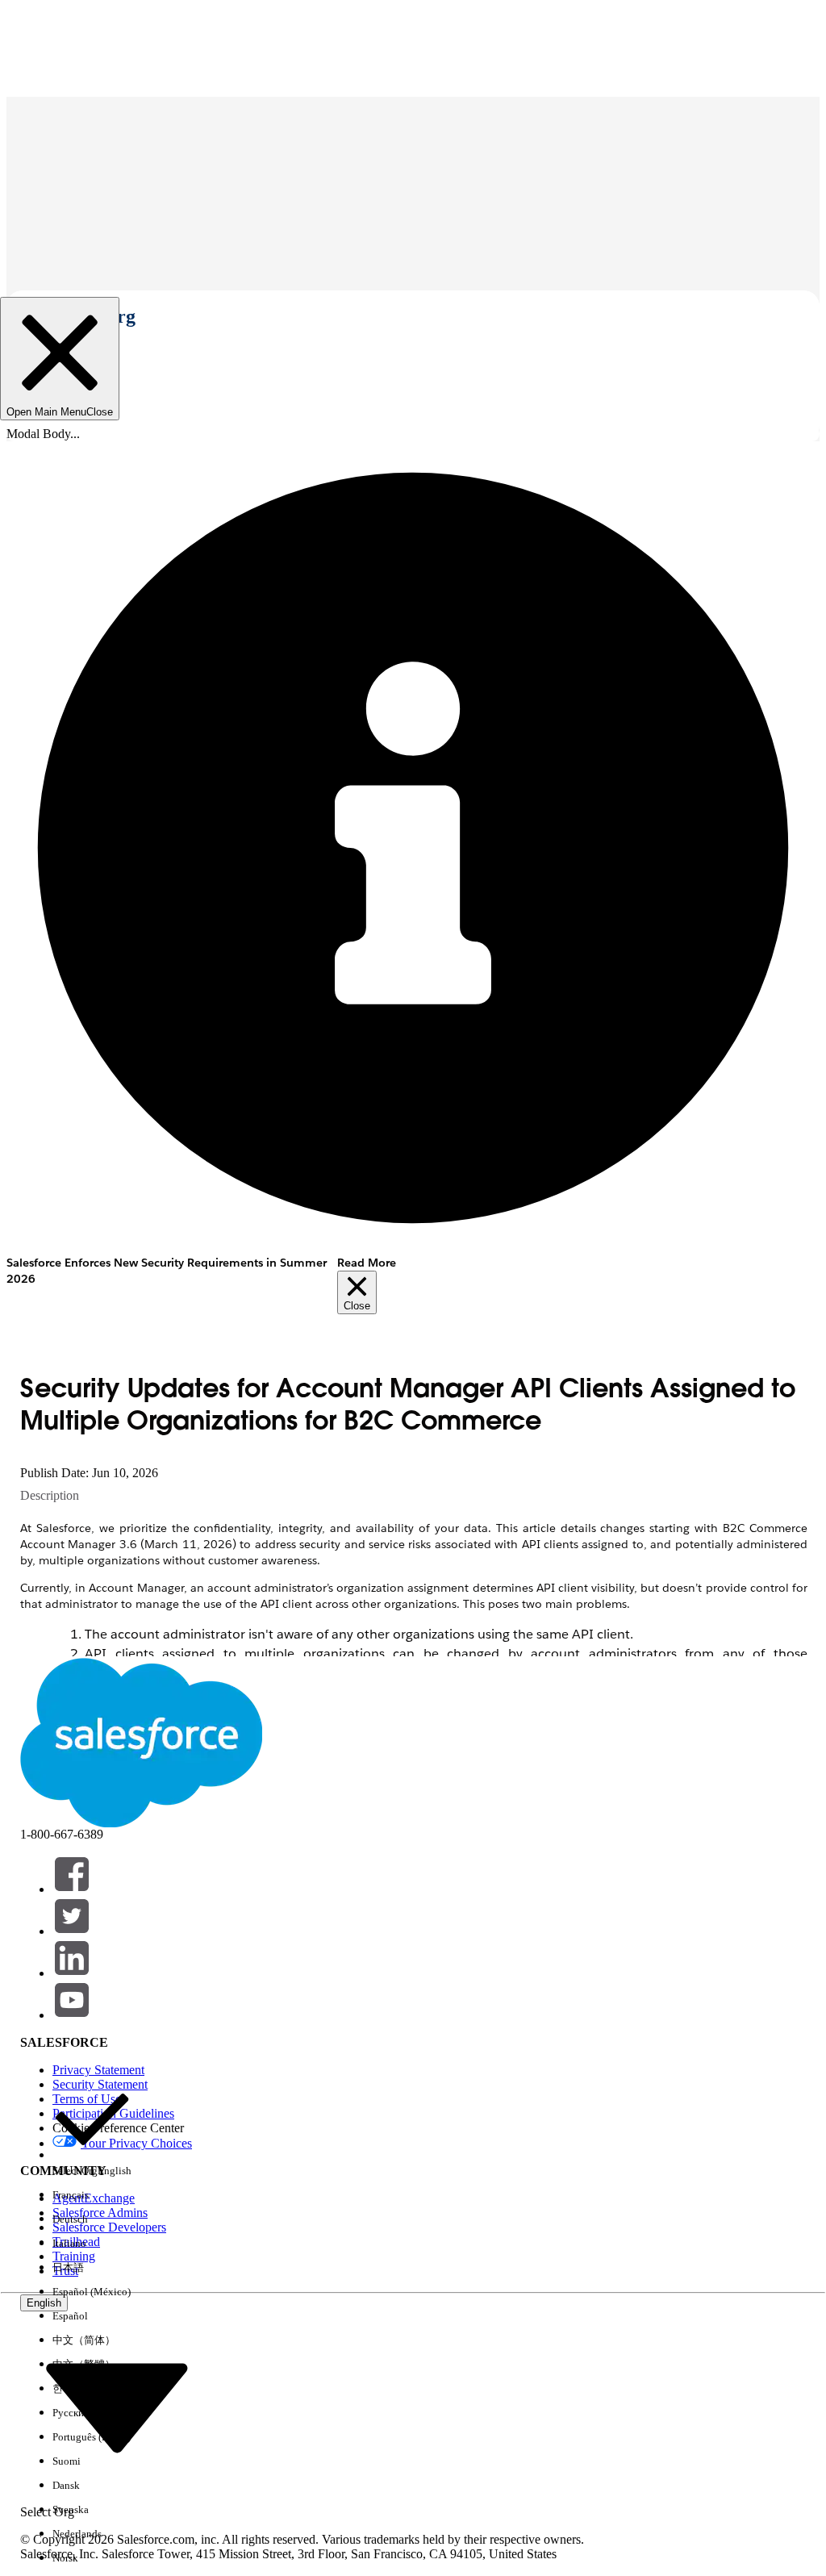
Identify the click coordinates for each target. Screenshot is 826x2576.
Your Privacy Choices (136, 2143)
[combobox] (117, 2407)
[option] (92, 2131)
